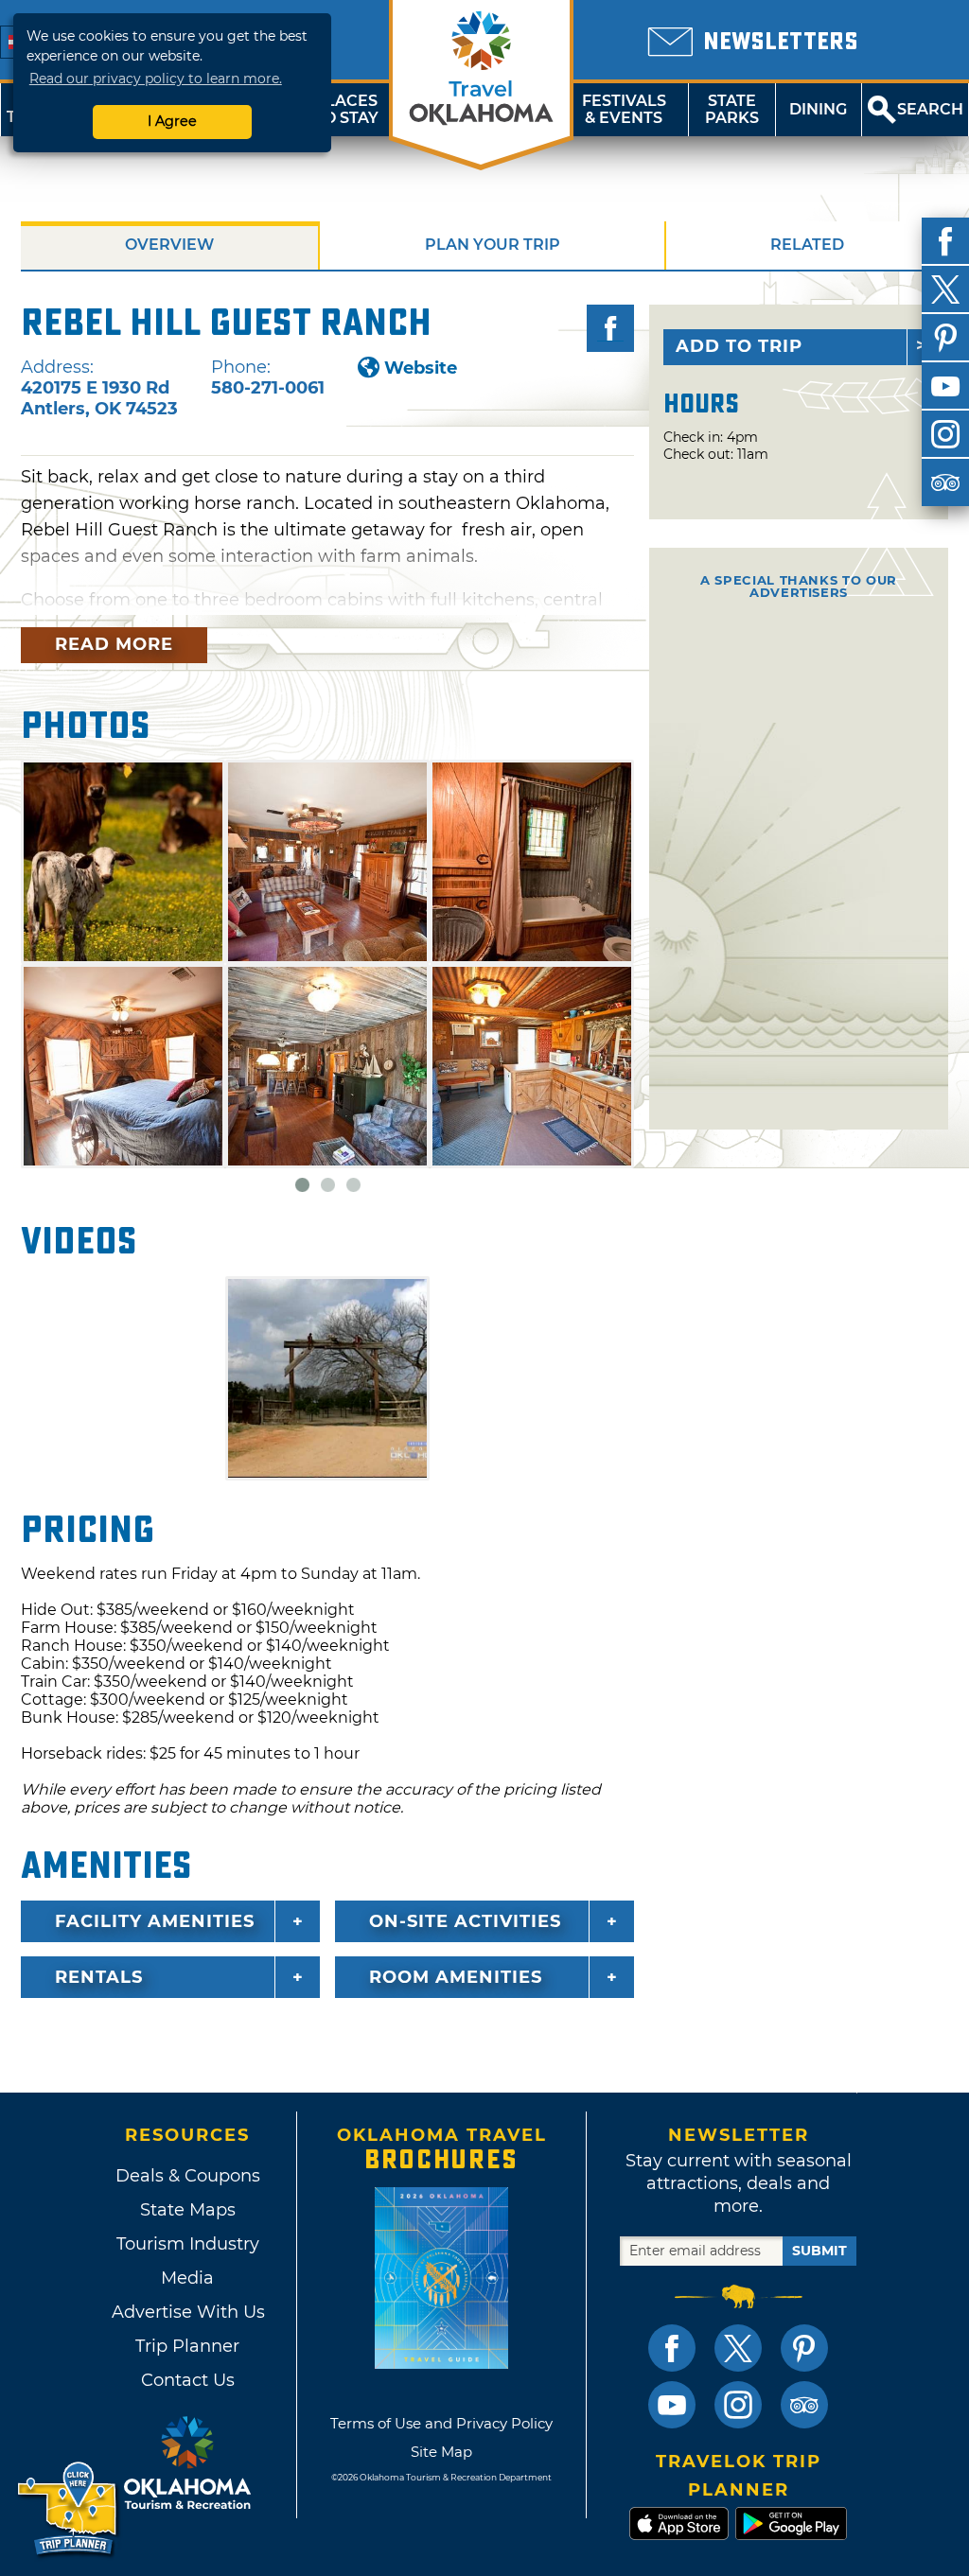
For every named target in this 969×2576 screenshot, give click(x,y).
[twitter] (945, 289)
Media (187, 2278)
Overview (169, 245)
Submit (819, 2251)
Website (421, 368)
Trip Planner (187, 2346)
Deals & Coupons (188, 2176)
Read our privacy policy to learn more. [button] (156, 79)
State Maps (188, 2210)
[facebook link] (672, 2348)
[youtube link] (672, 2405)
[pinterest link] (804, 2348)
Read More (114, 644)
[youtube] (945, 386)
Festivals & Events (624, 109)
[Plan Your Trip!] (69, 2509)
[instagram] (945, 434)
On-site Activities (465, 1921)
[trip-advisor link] (804, 2405)
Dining (818, 109)
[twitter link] (738, 2348)
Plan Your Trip (493, 245)
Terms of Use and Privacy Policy (441, 2423)
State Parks (732, 109)
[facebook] (945, 241)
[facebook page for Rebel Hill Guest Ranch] (610, 328)
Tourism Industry (188, 2244)
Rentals (99, 1977)
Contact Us (188, 2380)
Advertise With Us (187, 2312)
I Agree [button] (172, 121)
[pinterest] (945, 338)
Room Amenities (456, 1977)
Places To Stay (346, 109)
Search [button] (930, 109)
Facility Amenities (155, 1921)
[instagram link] (738, 2405)
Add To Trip (739, 346)
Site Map (441, 2452)
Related (807, 245)
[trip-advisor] (945, 482)
